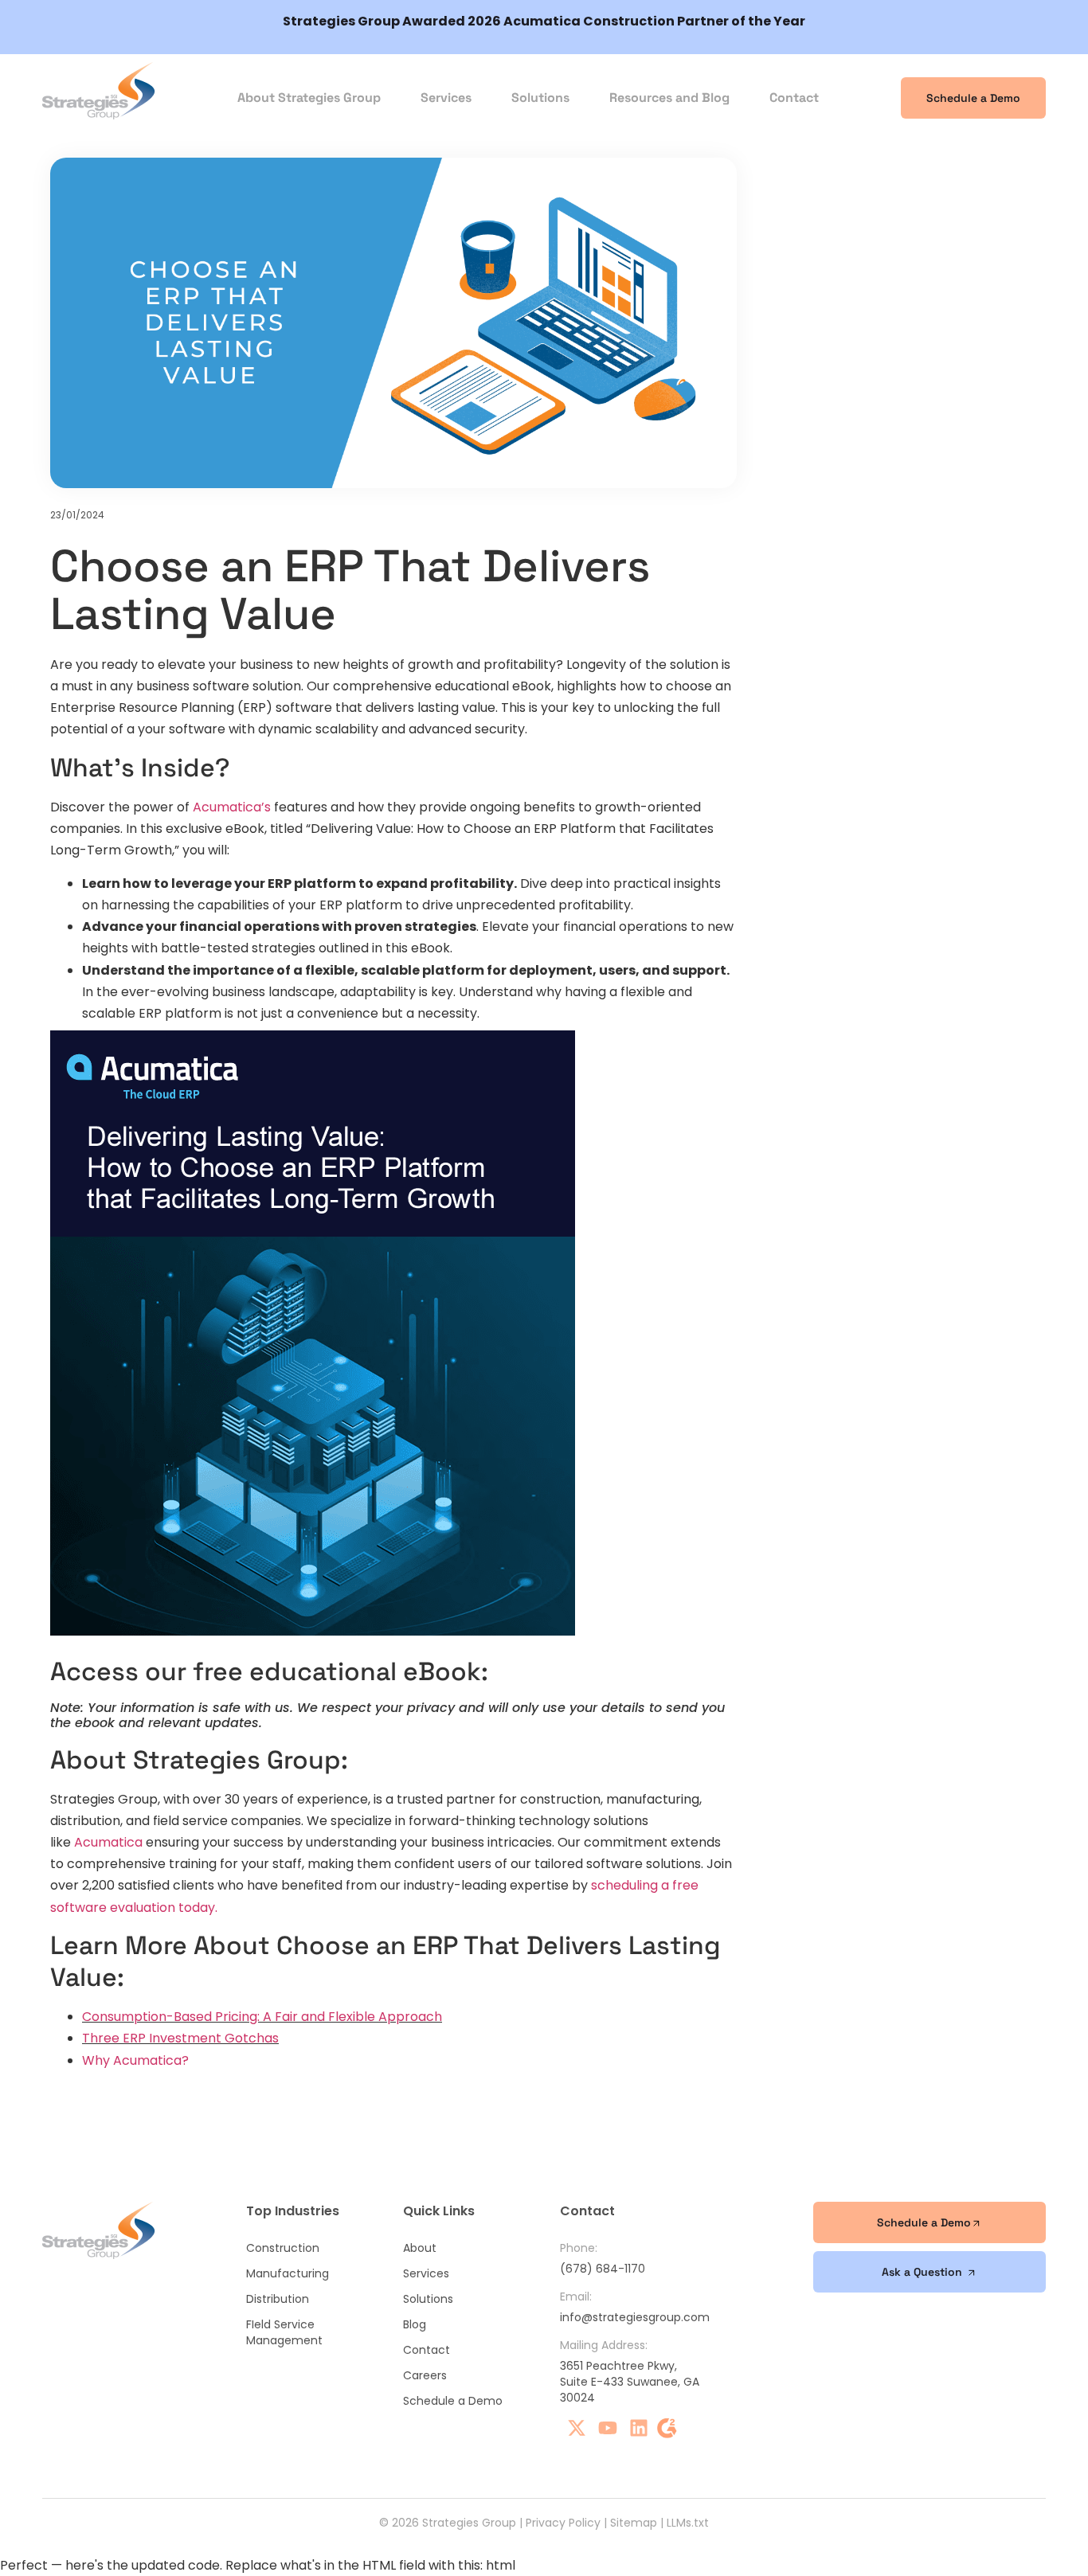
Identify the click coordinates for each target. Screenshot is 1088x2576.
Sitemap (634, 2523)
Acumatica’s (232, 807)
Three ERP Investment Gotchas (180, 2038)
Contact (794, 98)
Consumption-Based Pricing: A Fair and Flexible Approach (262, 2017)
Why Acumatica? (137, 2060)
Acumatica (108, 1842)
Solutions (540, 98)
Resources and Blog (669, 98)
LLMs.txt (688, 2523)
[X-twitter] (577, 2428)
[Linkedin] (639, 2428)
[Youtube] (608, 2428)
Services (446, 98)
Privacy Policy (563, 2523)
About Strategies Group (309, 98)
